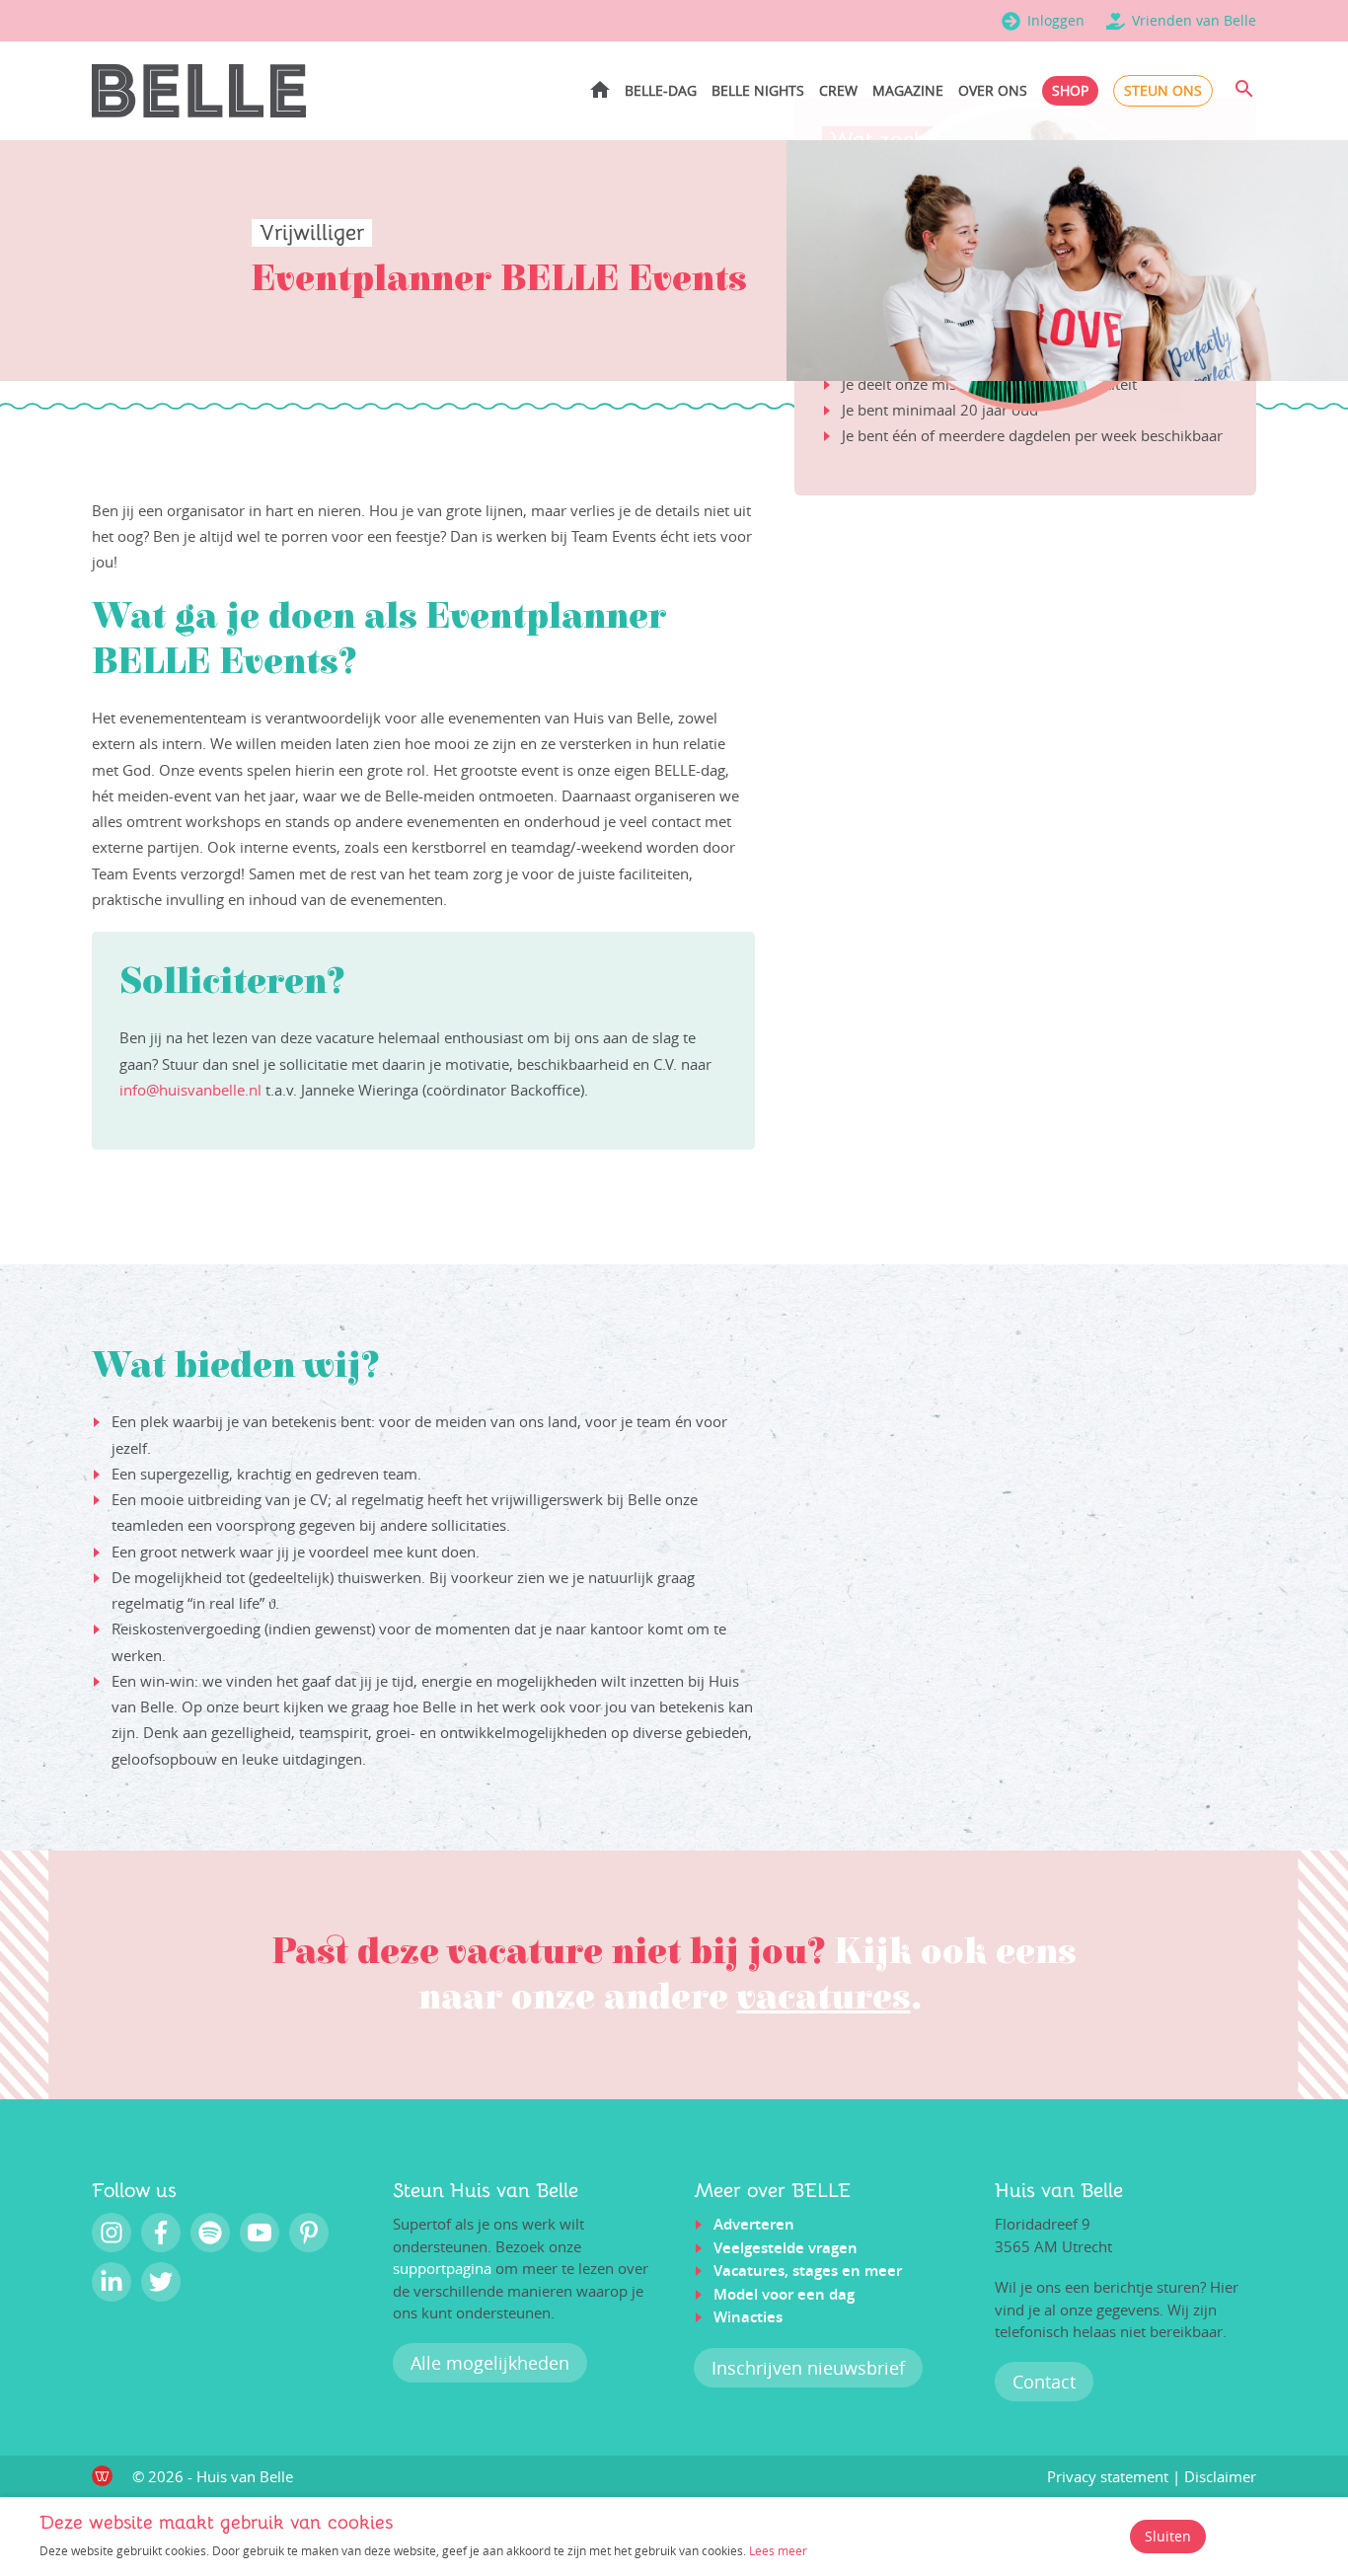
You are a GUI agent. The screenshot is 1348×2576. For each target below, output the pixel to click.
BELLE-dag (661, 90)
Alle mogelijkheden (490, 2363)
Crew (838, 90)
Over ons (993, 90)
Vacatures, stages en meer (808, 2271)
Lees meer (778, 2550)
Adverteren (754, 2224)
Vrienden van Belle (1194, 20)
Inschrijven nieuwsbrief (808, 2368)
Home (600, 89)
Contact (1044, 2382)
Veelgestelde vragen (786, 2248)
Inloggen (1056, 20)
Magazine (908, 90)
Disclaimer (1220, 2476)
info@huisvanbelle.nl (190, 1090)
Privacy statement (1108, 2476)
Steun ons (1163, 90)
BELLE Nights (758, 90)
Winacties (748, 2317)
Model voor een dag (784, 2294)
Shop (1070, 90)
